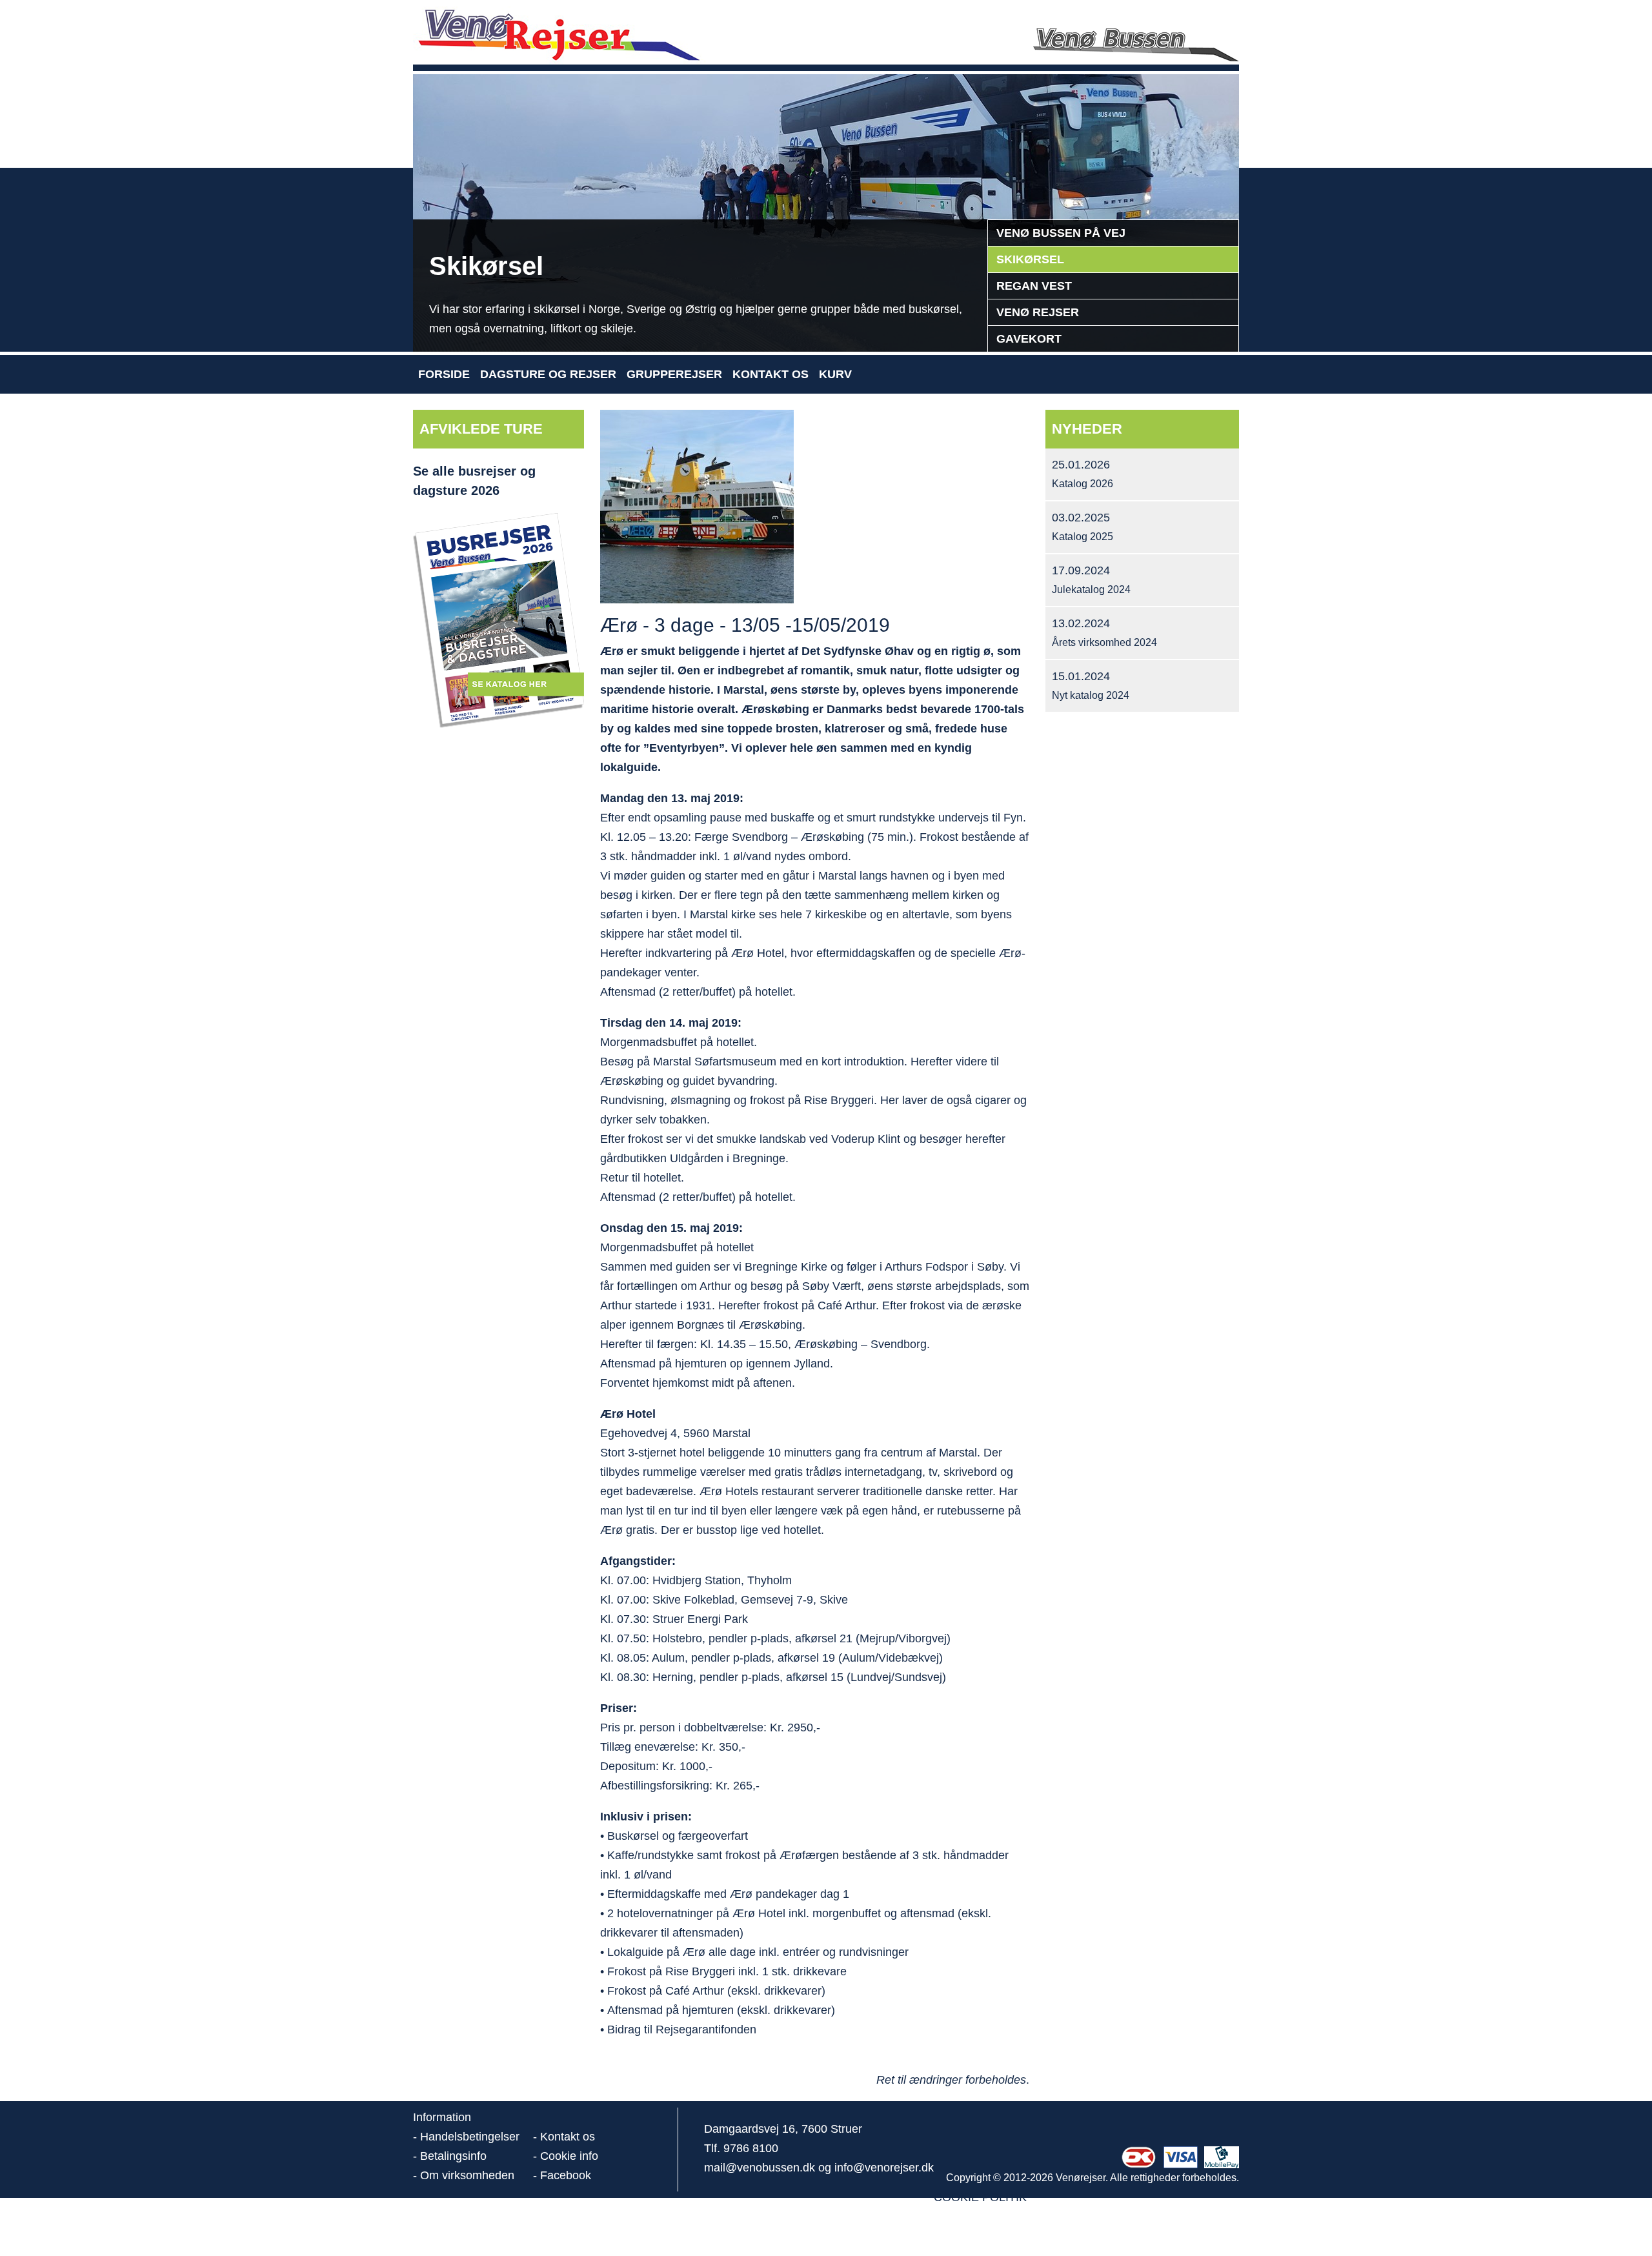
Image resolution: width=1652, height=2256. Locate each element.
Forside (444, 374)
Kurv (835, 374)
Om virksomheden (467, 2175)
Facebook (566, 2175)
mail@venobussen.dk (760, 2168)
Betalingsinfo (453, 2156)
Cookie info (569, 2156)
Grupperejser (674, 374)
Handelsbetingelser (470, 2137)
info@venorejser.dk (884, 2168)
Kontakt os (771, 374)
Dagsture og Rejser (548, 374)
